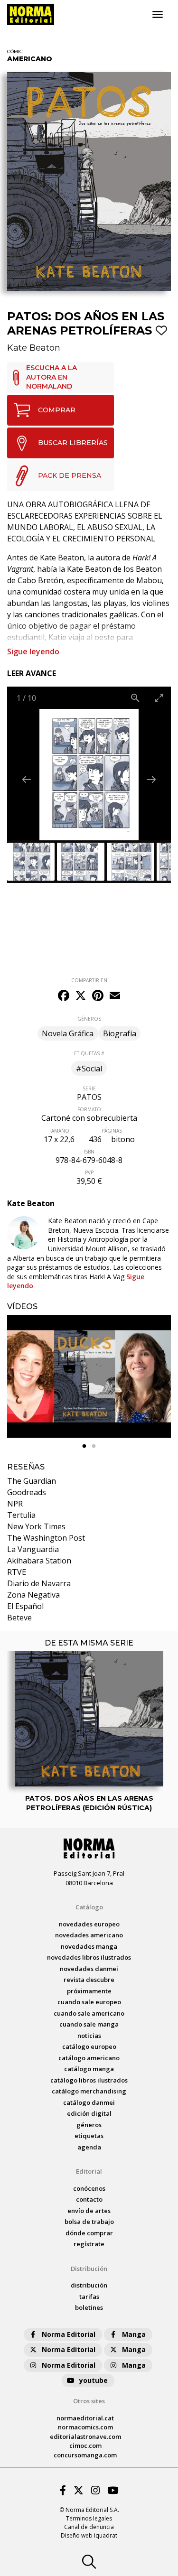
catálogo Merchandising (89, 2091)
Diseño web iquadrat (89, 2535)
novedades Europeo (89, 1924)
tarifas (89, 2297)
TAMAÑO (59, 1131)
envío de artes (89, 2211)
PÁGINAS (112, 1131)
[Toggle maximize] (159, 698)
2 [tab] (94, 1446)
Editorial (89, 2171)
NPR (15, 1504)
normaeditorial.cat (85, 2418)
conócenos (89, 2188)
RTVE (17, 1572)
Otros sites (89, 2401)
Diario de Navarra (39, 1583)
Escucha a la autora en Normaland (52, 377)
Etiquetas (89, 2136)
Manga (134, 2334)
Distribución (89, 2269)
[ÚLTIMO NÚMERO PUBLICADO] (89, 1688)
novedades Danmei (89, 1969)
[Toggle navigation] (158, 15)
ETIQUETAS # (89, 1053)
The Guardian (32, 1481)
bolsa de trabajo (89, 2222)
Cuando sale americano (89, 2013)
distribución (89, 2285)
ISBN (89, 1152)
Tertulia (21, 1515)
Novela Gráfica (68, 1033)
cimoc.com (85, 2446)
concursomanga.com (85, 2455)
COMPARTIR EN (89, 980)
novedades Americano (89, 1935)
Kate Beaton (34, 348)
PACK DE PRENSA (70, 475)
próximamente (89, 1991)
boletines (89, 2307)
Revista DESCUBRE (89, 1980)
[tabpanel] (89, 1376)
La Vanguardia (33, 1549)
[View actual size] (135, 698)
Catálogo (89, 1907)
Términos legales (89, 2518)
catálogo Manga (89, 2069)
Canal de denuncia (89, 2527)
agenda (89, 2147)
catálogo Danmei (89, 2102)
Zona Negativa (33, 1595)
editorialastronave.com (85, 2437)
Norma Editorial (69, 2334)
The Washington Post (46, 1538)
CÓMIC (15, 51)
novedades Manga (89, 1946)
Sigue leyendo (33, 651)
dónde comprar (89, 2233)
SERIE (89, 1088)
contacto (89, 2199)
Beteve (19, 1618)
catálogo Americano (89, 2058)
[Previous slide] (27, 779)
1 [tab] (84, 1446)
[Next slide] (151, 779)
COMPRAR (57, 410)
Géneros (89, 2125)
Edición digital (89, 2113)
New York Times (36, 1526)
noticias (89, 2036)
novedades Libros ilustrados (89, 1957)
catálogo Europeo (89, 2046)
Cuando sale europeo (89, 2002)
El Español (25, 1606)
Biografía (120, 1033)
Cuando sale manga (89, 2024)
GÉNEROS (89, 1019)
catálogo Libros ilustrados (89, 2080)
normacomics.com (85, 2427)
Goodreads (27, 1492)
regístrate (89, 2244)
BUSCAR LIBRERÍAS (73, 443)
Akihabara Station (39, 1561)
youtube (94, 2380)
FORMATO (89, 1109)
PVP (89, 1172)
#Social (89, 1069)
